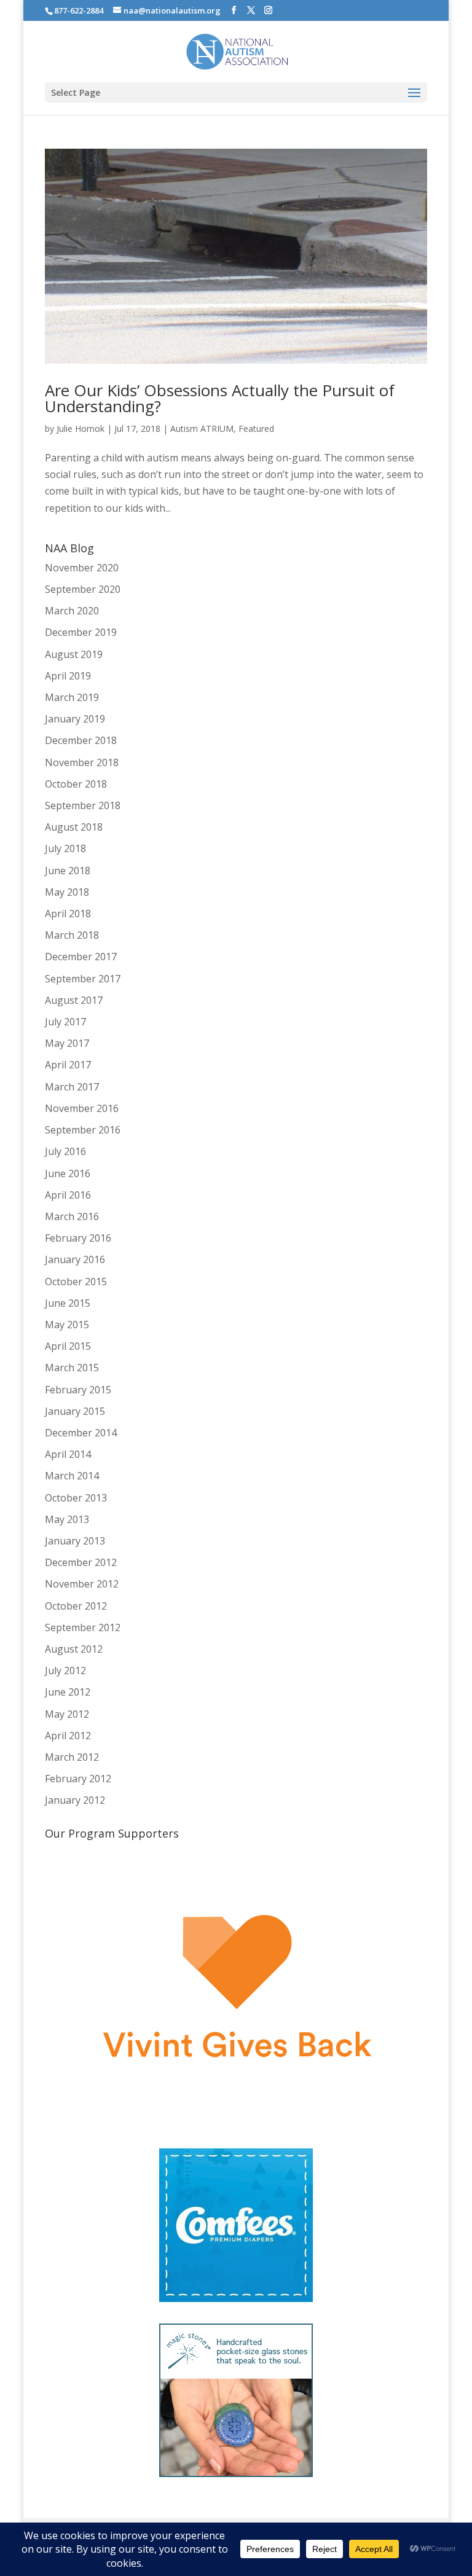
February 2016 (78, 1238)
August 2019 (74, 654)
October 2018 (76, 784)
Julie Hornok (81, 429)
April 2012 (68, 1736)
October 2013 (76, 1498)
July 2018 (65, 848)
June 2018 (68, 871)
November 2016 (82, 1108)
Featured (256, 429)
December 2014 (81, 1433)
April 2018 (68, 914)
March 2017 (72, 1087)
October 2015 (76, 1282)
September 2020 (83, 589)
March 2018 (72, 935)
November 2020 (82, 568)
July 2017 (65, 1022)
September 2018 (83, 805)
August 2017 (74, 1000)
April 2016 (68, 1195)
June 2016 (68, 1173)
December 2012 (81, 1562)
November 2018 (82, 762)
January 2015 (75, 1411)
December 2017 (81, 957)
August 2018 (74, 827)
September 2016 (83, 1130)
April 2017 (68, 1065)
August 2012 (74, 1649)
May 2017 (67, 1043)
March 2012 (72, 1757)
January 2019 (75, 719)
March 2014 (72, 1476)
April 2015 (68, 1346)
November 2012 (82, 1584)
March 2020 (72, 611)
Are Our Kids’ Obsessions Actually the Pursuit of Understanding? (220, 398)
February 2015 (78, 1390)
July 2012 (65, 1670)
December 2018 (81, 740)
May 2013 (67, 1519)
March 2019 (72, 697)
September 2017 (83, 979)
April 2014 (68, 1454)
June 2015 (68, 1303)
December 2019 (81, 632)
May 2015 (67, 1325)
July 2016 (65, 1151)
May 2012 (67, 1714)
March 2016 (72, 1216)
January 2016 (75, 1259)
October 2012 (76, 1606)
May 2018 (67, 892)
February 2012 (78, 1779)
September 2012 (83, 1627)
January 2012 (75, 1800)
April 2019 (68, 676)
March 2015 (72, 1368)
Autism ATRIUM (202, 429)
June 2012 (68, 1692)
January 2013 (75, 1541)
